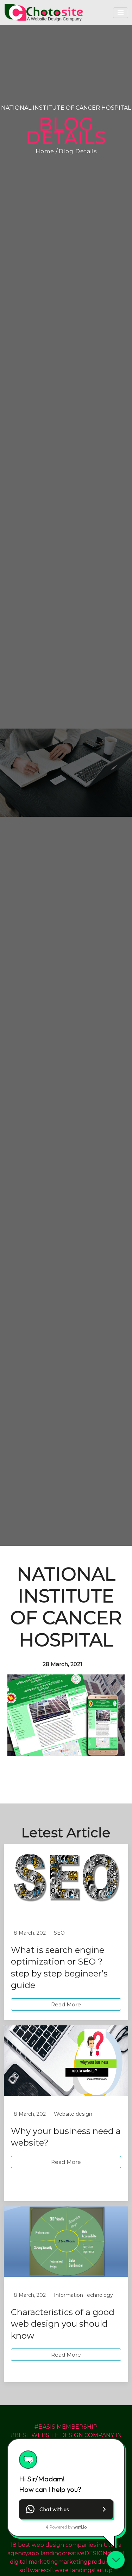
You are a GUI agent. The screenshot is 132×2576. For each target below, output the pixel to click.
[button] (66, 2509)
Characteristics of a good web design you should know (63, 2324)
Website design (73, 2114)
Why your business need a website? (66, 2137)
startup (102, 2570)
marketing (73, 2562)
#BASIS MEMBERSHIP (66, 2427)
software (32, 2570)
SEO (59, 1933)
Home (45, 151)
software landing (68, 2570)
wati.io (80, 2527)
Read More (66, 2004)
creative (73, 2553)
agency (18, 2553)
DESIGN (96, 2553)
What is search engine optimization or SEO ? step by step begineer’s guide (59, 1968)
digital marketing (34, 2562)
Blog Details (78, 151)
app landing (45, 2553)
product (99, 2562)
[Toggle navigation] (121, 13)
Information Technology (83, 2295)
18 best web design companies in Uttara (66, 2545)
